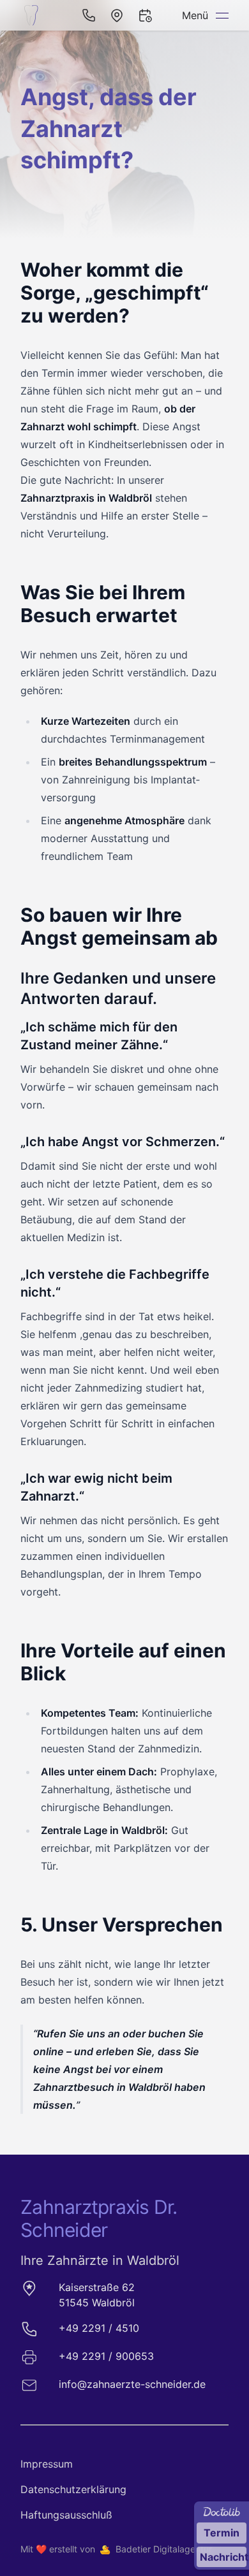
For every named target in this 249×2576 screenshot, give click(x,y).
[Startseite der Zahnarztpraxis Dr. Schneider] (33, 15)
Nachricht (223, 2557)
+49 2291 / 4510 (99, 2328)
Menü (195, 15)
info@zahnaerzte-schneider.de (132, 2384)
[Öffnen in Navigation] (117, 15)
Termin (222, 2533)
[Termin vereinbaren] (145, 15)
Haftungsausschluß (66, 2515)
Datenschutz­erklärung (73, 2489)
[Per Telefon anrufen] (89, 15)
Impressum (47, 2464)
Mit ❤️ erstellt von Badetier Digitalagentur (116, 2549)
